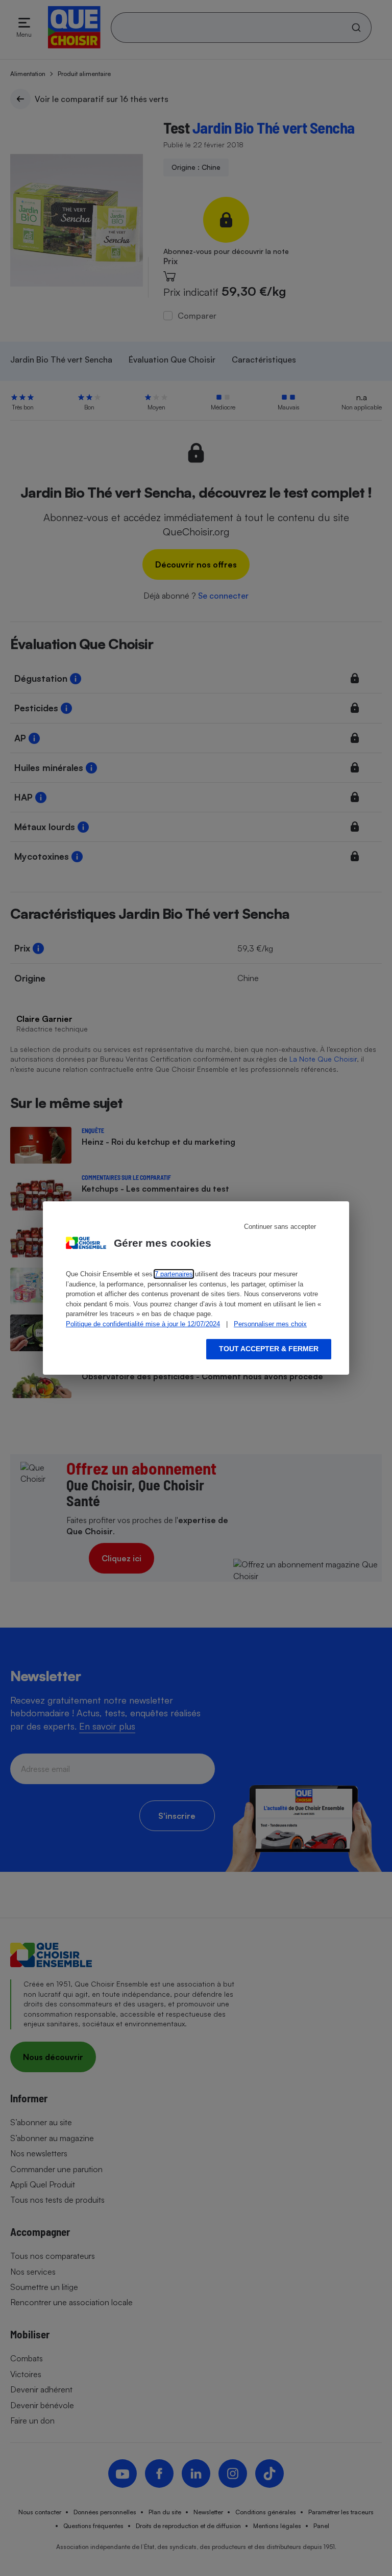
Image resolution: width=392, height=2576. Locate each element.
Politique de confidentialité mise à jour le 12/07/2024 (143, 1324)
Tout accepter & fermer (269, 1349)
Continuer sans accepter (280, 1227)
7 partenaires (174, 1274)
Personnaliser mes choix (270, 1324)
